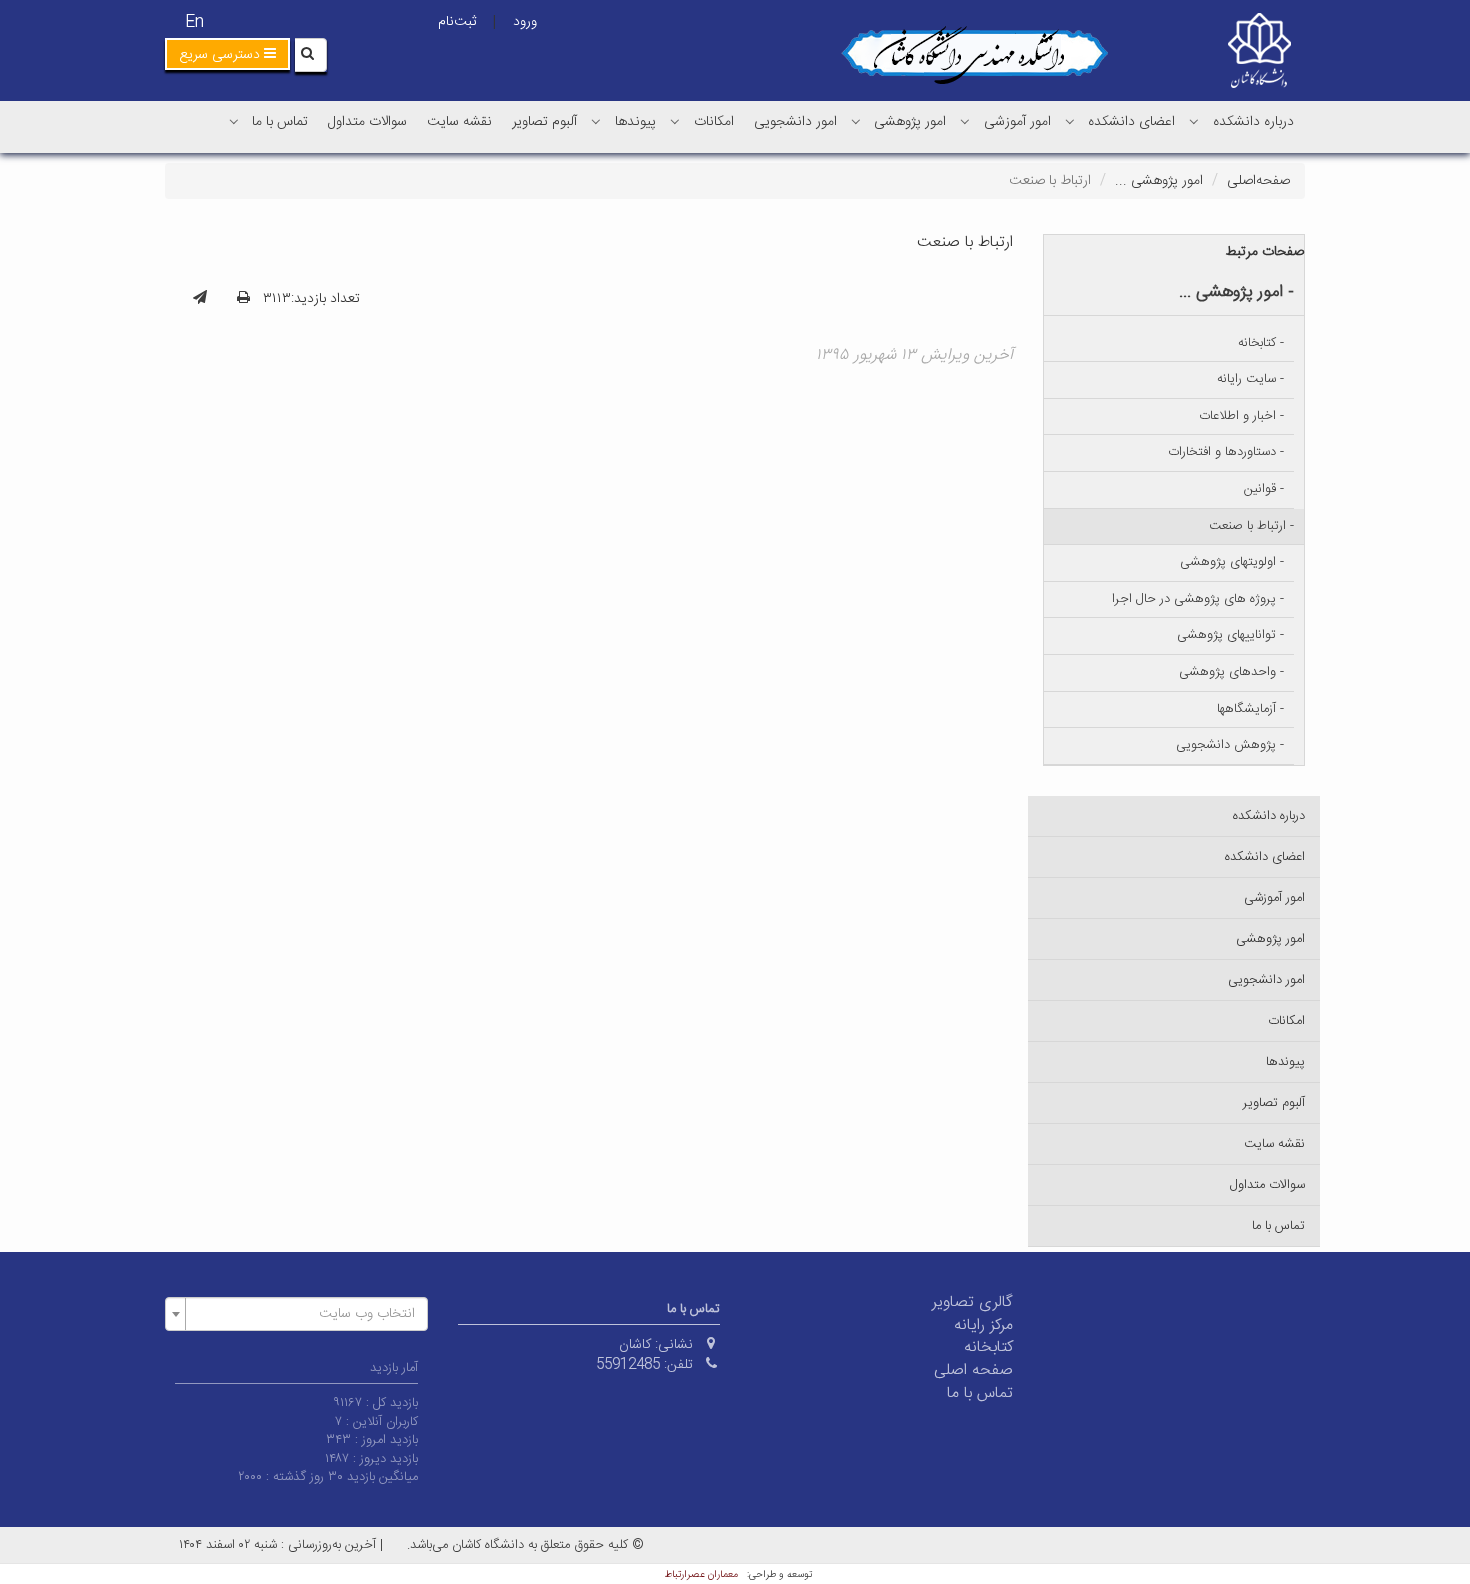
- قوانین (1264, 489)
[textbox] (302, 1314)
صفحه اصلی (973, 1370)
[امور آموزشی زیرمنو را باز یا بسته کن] (965, 121)
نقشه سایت (459, 122)
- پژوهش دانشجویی (1230, 745)
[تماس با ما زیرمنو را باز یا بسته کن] (234, 121)
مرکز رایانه (983, 1325)
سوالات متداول (367, 122)
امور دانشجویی (795, 122)
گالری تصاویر (972, 1302)
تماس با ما (280, 122)
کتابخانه (988, 1347)
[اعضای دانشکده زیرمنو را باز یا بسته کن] (1070, 121)
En (194, 22)
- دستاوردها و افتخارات (1226, 452)
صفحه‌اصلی (1258, 181)
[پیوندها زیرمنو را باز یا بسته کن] (596, 121)
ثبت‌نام (457, 22)
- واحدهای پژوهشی (1231, 672)
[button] (227, 54)
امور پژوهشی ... (1159, 181)
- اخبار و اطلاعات (1241, 416)
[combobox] (296, 1314)
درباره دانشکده (1253, 122)
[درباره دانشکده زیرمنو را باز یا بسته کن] (1194, 121)
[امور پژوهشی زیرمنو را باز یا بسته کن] (856, 121)
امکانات (714, 122)
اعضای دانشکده (1131, 122)
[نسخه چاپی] (243, 299)
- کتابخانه (1261, 343)
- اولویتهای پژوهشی (1232, 562)
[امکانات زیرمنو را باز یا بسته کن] (675, 121)
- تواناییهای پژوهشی (1230, 635)
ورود (525, 22)
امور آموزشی (1017, 122)
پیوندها (635, 122)
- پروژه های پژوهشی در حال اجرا (1198, 599)
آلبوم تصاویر (544, 122)
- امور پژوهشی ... (1236, 292)
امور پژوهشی (910, 122)
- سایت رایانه (1250, 379)
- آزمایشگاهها (1250, 709)
